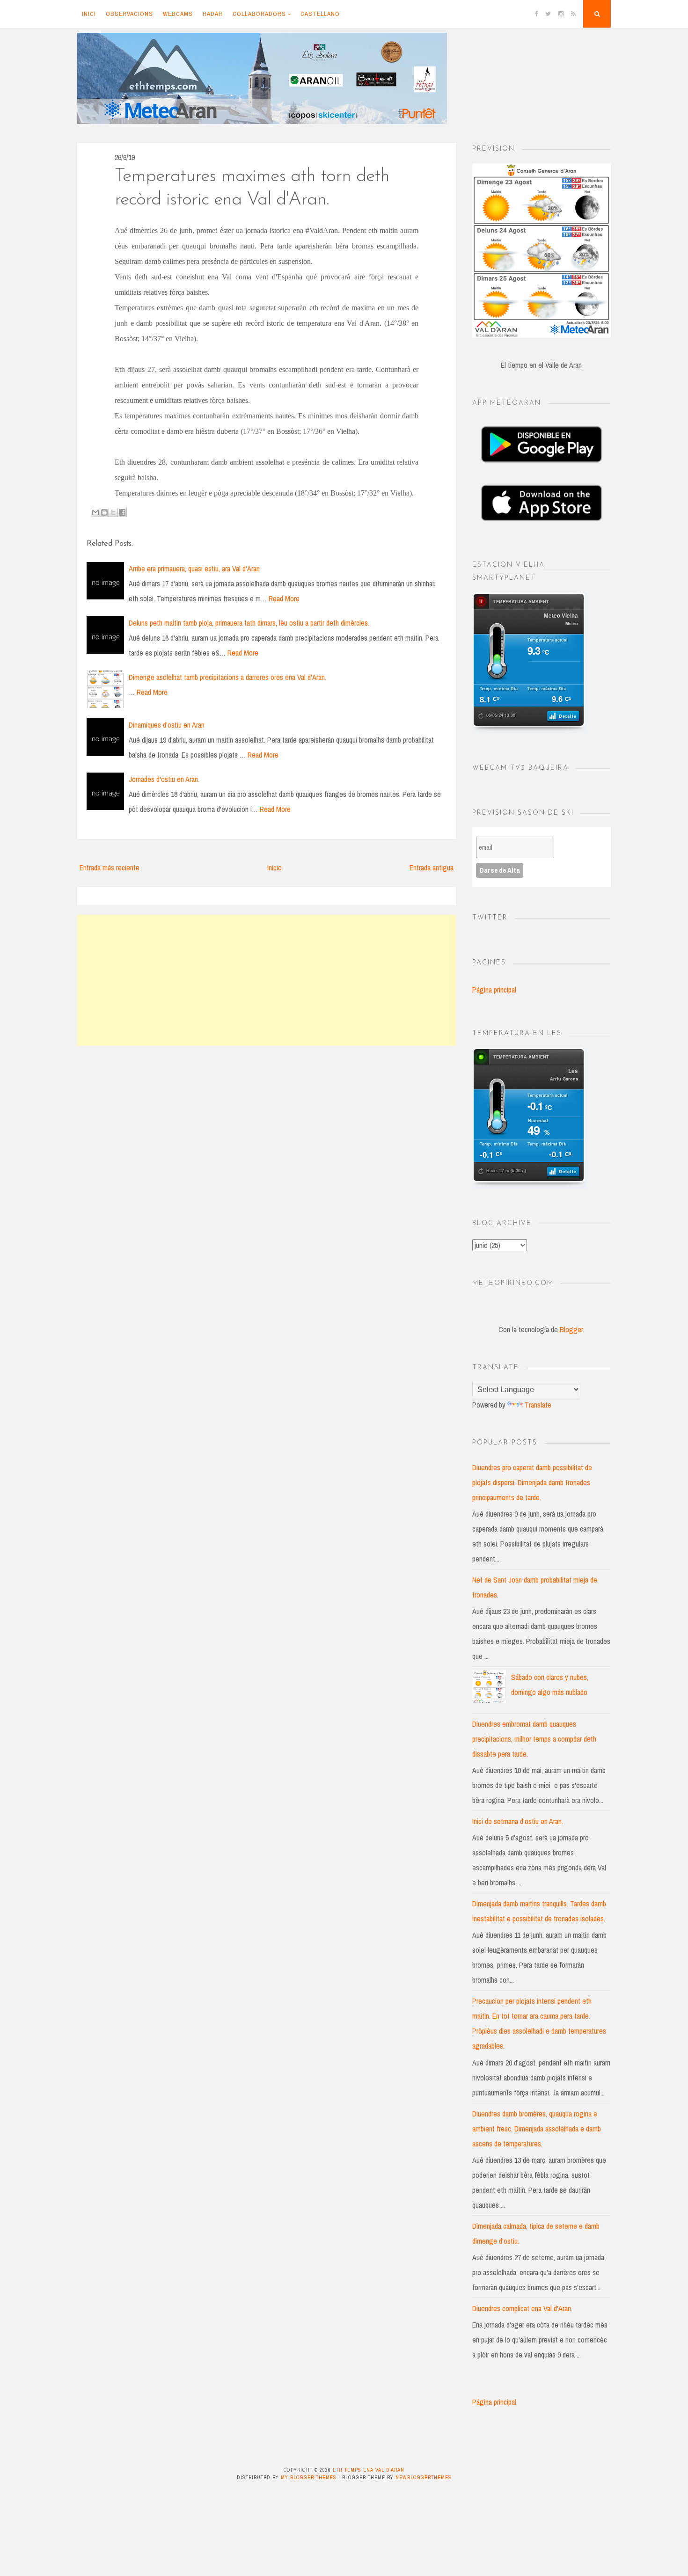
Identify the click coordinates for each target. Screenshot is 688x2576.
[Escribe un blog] (104, 512)
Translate (538, 1405)
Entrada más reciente (110, 868)
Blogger (571, 1329)
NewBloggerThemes (424, 2477)
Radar (213, 14)
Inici (89, 14)
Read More (284, 598)
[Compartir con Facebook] (122, 512)
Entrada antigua (432, 868)
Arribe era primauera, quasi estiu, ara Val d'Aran (194, 569)
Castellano (320, 14)
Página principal (494, 990)
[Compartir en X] (113, 512)
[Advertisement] (267, 980)
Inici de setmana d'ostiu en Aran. (518, 1821)
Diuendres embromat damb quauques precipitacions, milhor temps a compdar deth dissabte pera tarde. (534, 1739)
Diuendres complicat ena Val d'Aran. (522, 2308)
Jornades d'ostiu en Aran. (164, 779)
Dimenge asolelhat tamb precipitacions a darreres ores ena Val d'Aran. (227, 677)
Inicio (274, 868)
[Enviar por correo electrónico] (95, 512)
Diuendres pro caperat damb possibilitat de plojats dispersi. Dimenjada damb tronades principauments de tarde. (532, 1482)
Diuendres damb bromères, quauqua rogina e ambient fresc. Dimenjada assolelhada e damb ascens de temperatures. (537, 2129)
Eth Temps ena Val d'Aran (369, 2470)
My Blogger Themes (309, 2477)
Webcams (178, 14)
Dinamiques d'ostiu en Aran (167, 725)
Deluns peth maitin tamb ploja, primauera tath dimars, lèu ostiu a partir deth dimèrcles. (249, 623)
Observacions (129, 14)
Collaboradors (259, 14)
